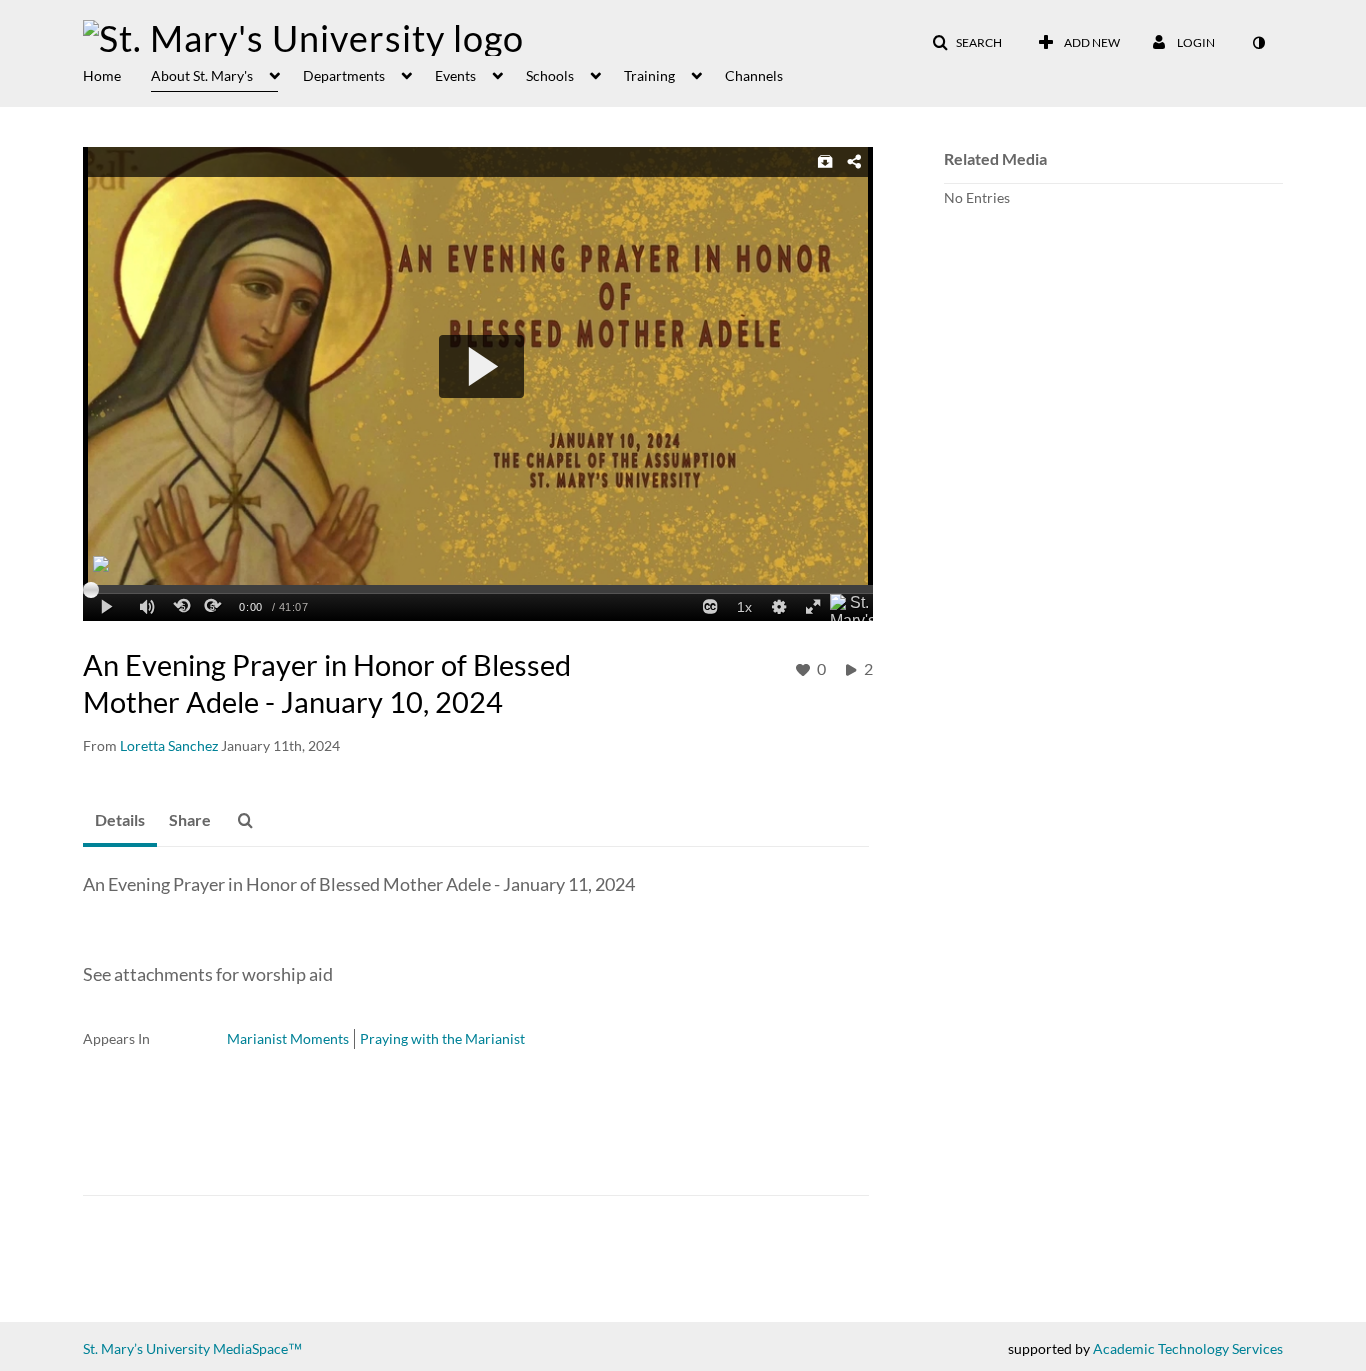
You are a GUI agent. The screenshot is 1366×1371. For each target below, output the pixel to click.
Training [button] (649, 75)
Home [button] (102, 75)
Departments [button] (344, 75)
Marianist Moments (288, 1038)
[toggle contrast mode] (1258, 43)
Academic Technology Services (1188, 1348)
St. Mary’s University (146, 1348)
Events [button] (455, 75)
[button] (967, 43)
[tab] (120, 821)
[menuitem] (117, 74)
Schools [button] (550, 75)
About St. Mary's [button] (202, 75)
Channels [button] (754, 75)
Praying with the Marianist (442, 1038)
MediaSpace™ (257, 1348)
